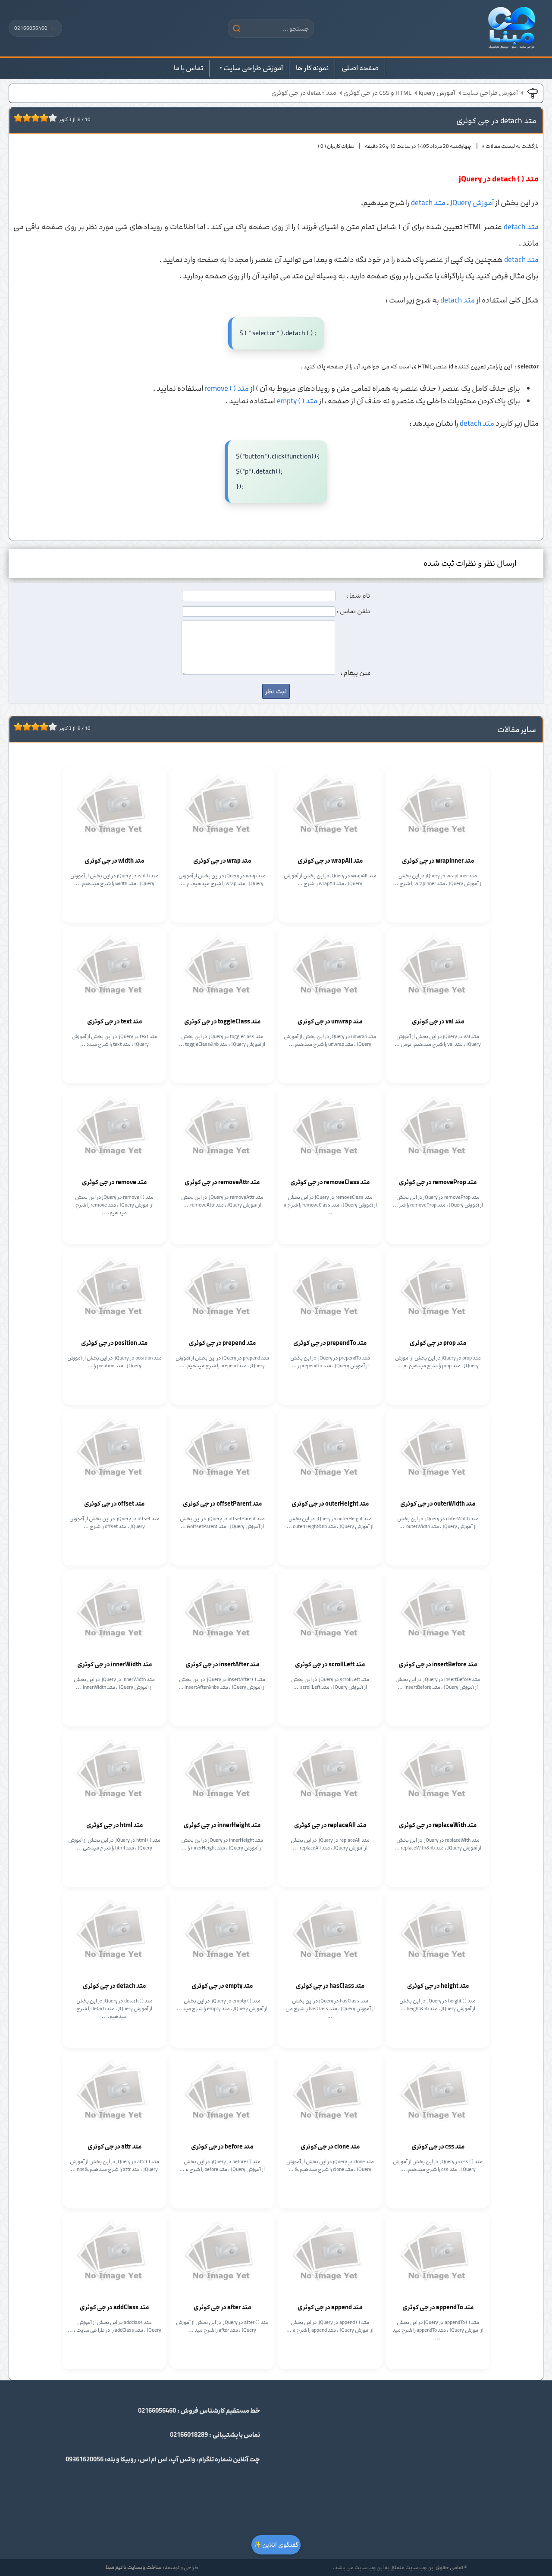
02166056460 (35, 28)
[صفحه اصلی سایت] (511, 28)
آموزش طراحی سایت (253, 68)
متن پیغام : (356, 673)
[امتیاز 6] (38, 118)
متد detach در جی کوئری (304, 93)
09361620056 (85, 2460)
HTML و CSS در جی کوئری (377, 93)
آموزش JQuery (472, 203)
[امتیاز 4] (29, 118)
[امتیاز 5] (33, 118)
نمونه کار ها (312, 68)
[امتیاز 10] (55, 118)
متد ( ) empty (297, 401)
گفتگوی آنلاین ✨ (276, 2545)
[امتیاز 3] (25, 118)
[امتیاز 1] (16, 118)
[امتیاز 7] (42, 118)
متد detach (428, 203)
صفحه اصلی (360, 68)
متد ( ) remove (227, 389)
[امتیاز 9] (50, 118)
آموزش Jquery (437, 93)
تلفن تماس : (353, 611)
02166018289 (189, 2435)
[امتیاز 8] (46, 118)
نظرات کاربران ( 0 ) (336, 146)
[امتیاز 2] (20, 118)
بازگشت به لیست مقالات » (510, 146)
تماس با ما (188, 68)
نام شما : (358, 596)
